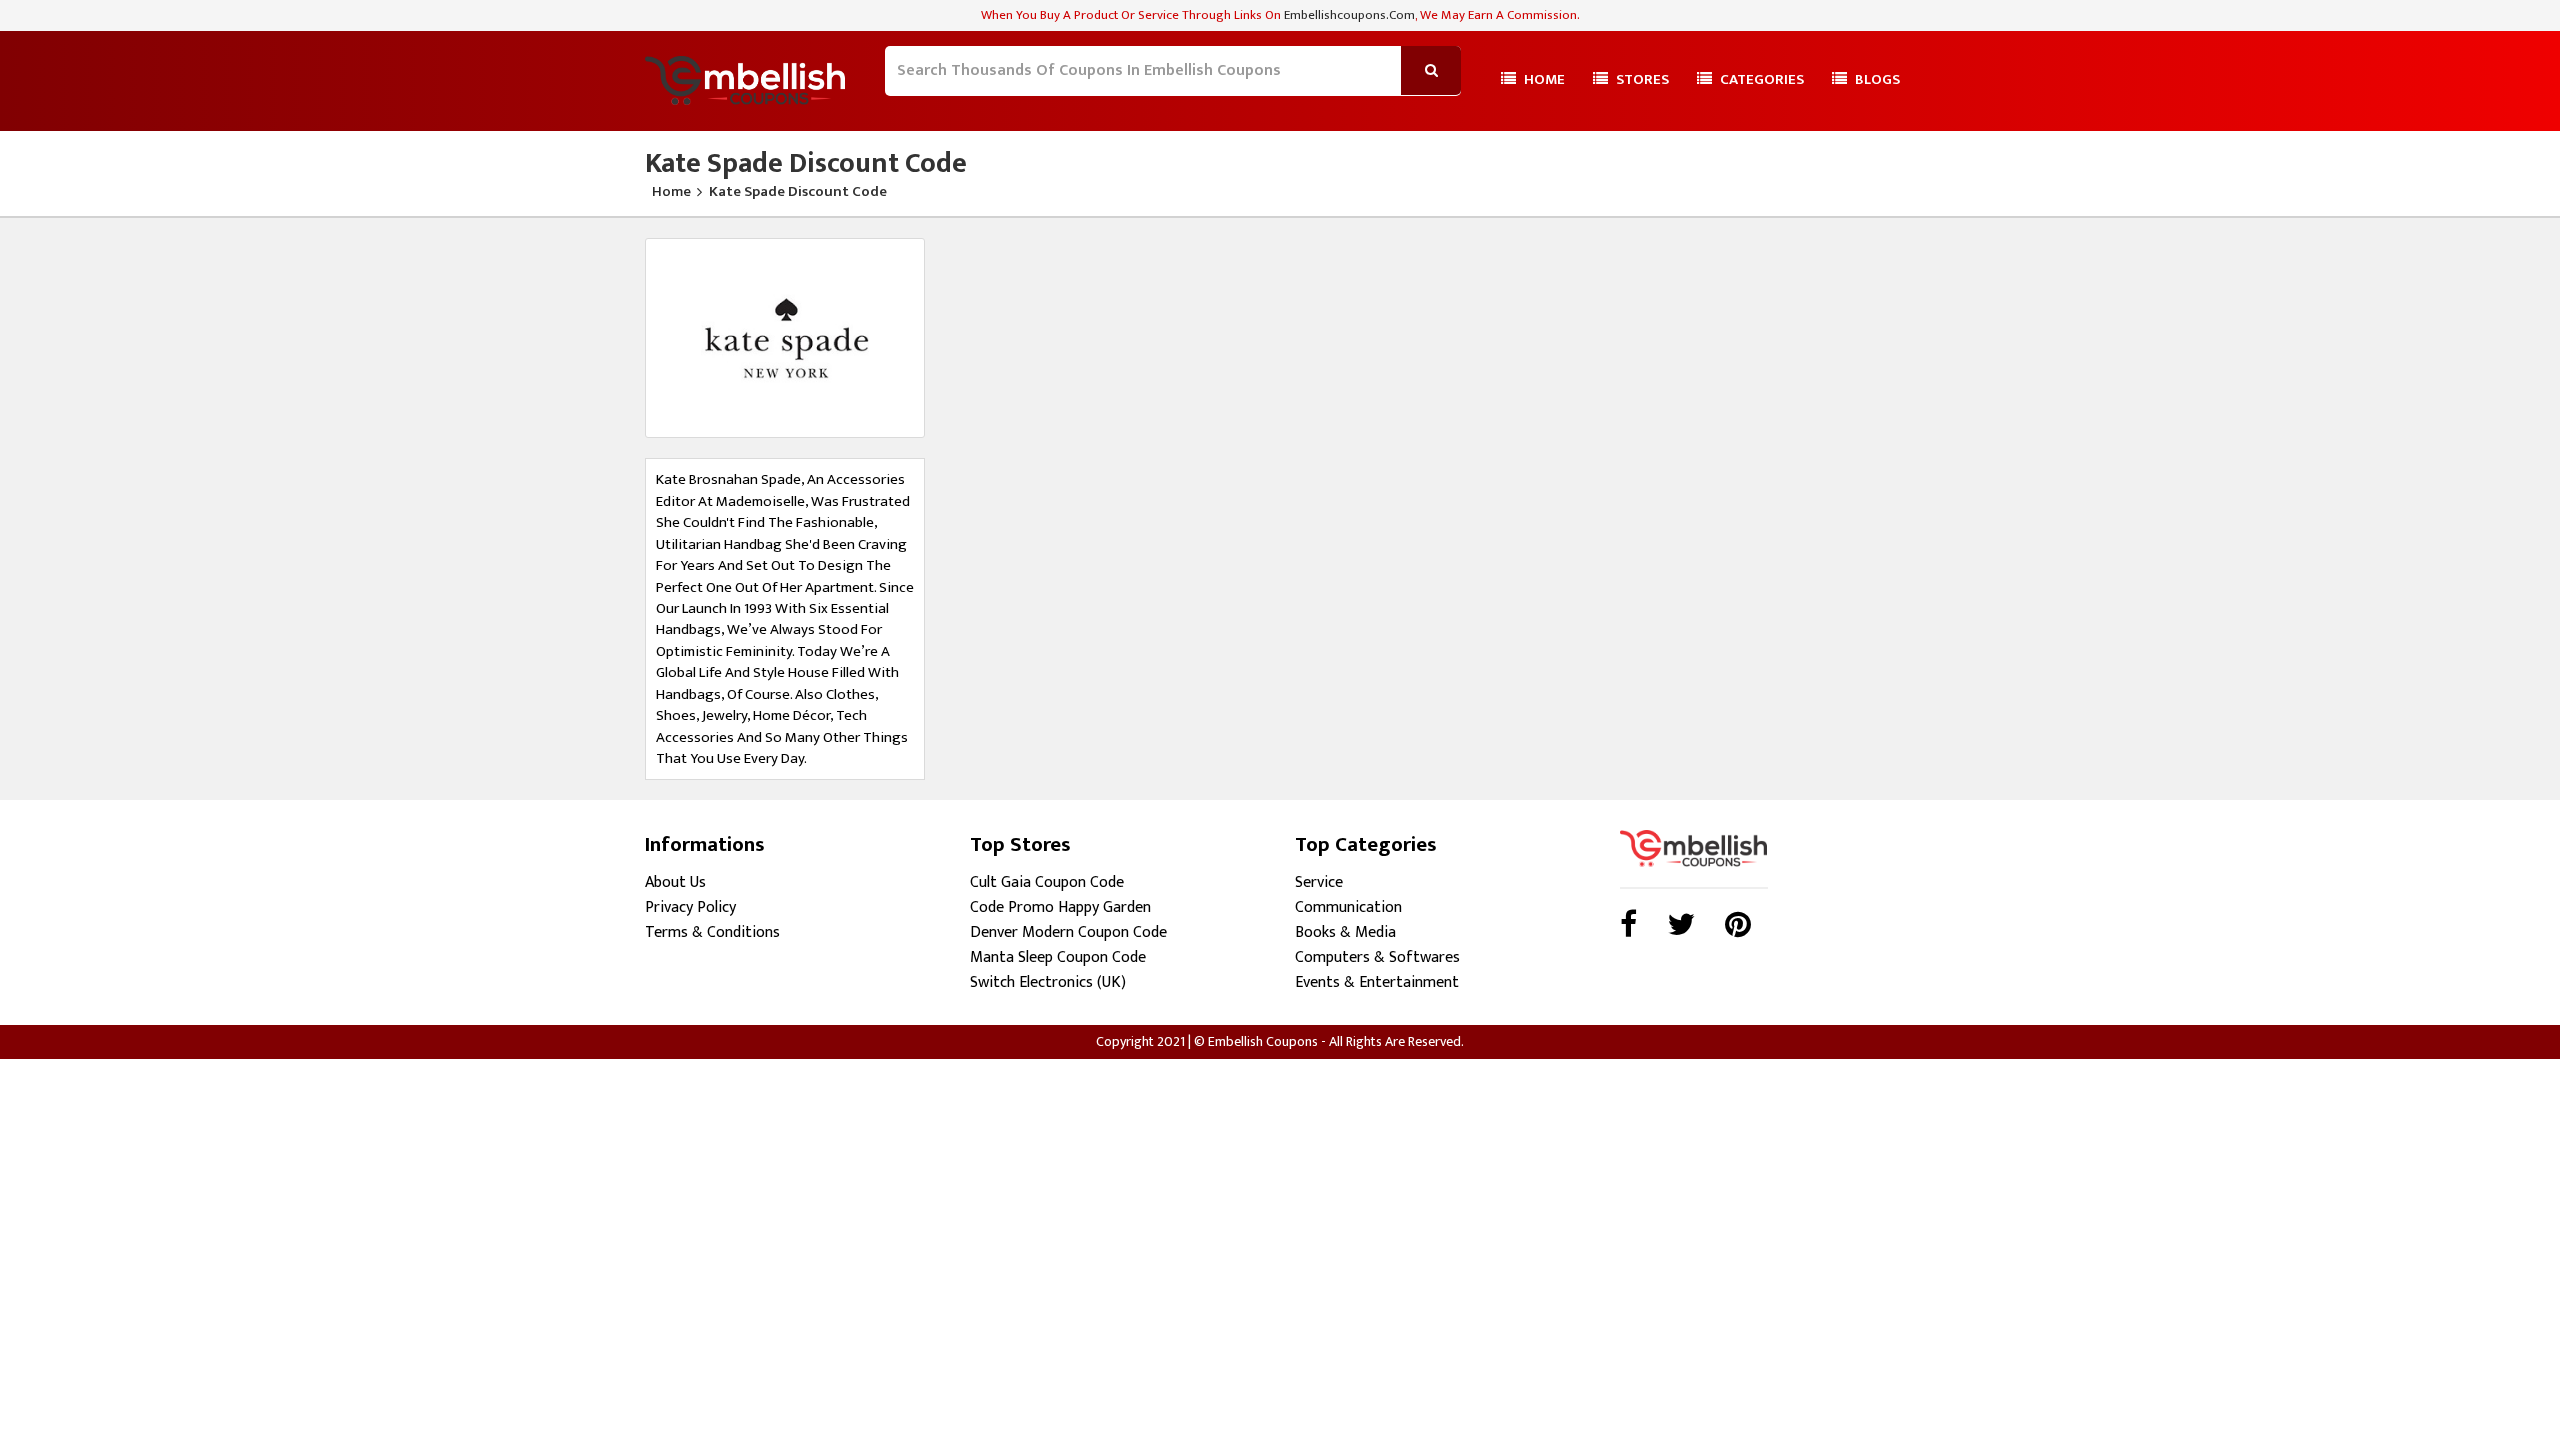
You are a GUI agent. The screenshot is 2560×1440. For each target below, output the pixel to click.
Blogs (1876, 79)
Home (1543, 79)
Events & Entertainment (1377, 982)
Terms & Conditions (712, 932)
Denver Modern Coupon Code (1068, 932)
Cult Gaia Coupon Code (1047, 882)
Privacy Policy (690, 907)
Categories (1760, 79)
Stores (1641, 79)
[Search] (898, 106)
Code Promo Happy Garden (1060, 907)
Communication (1348, 907)
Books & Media (1345, 932)
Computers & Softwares (1377, 957)
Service (1319, 882)
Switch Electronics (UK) (1048, 982)
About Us (675, 882)
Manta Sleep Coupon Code (1058, 957)
